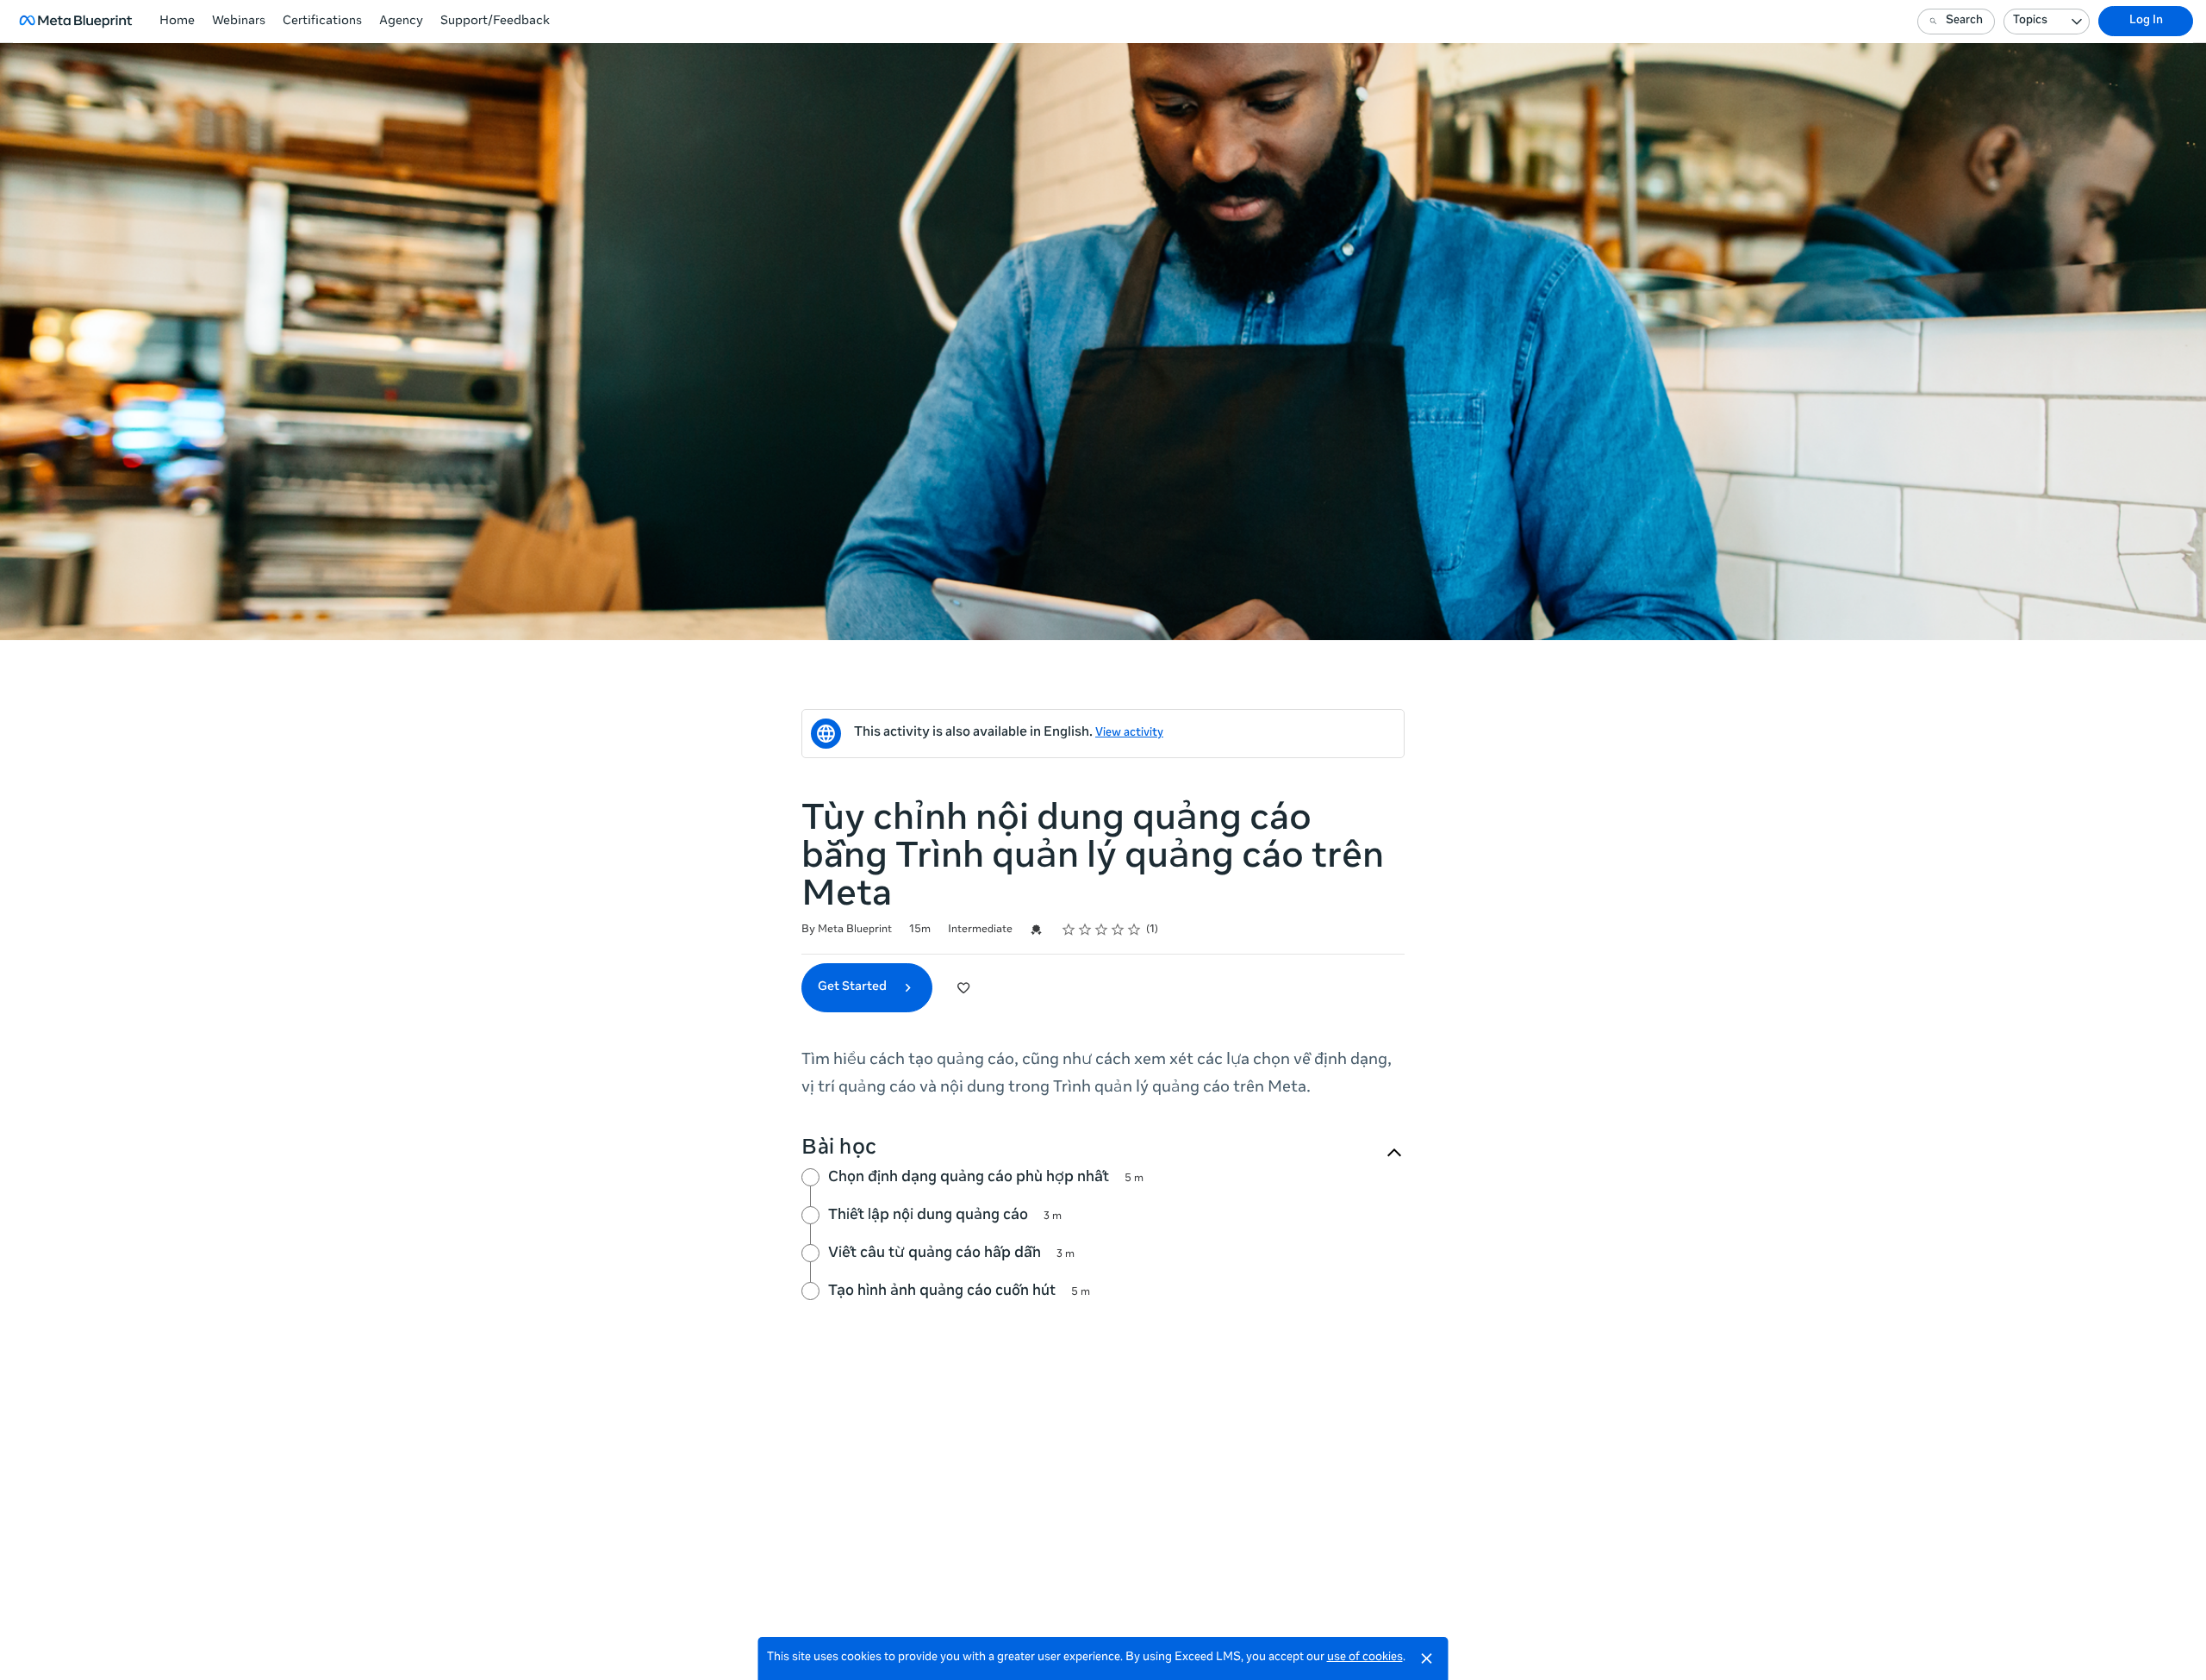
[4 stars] (1118, 930)
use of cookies (1365, 1658)
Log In (2146, 21)
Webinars (239, 22)
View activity (1129, 734)
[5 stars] (1134, 930)
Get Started (854, 987)
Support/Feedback (495, 22)
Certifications (322, 22)
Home (177, 22)
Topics (2030, 21)
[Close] (1427, 1658)
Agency (401, 22)
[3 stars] (1102, 930)
